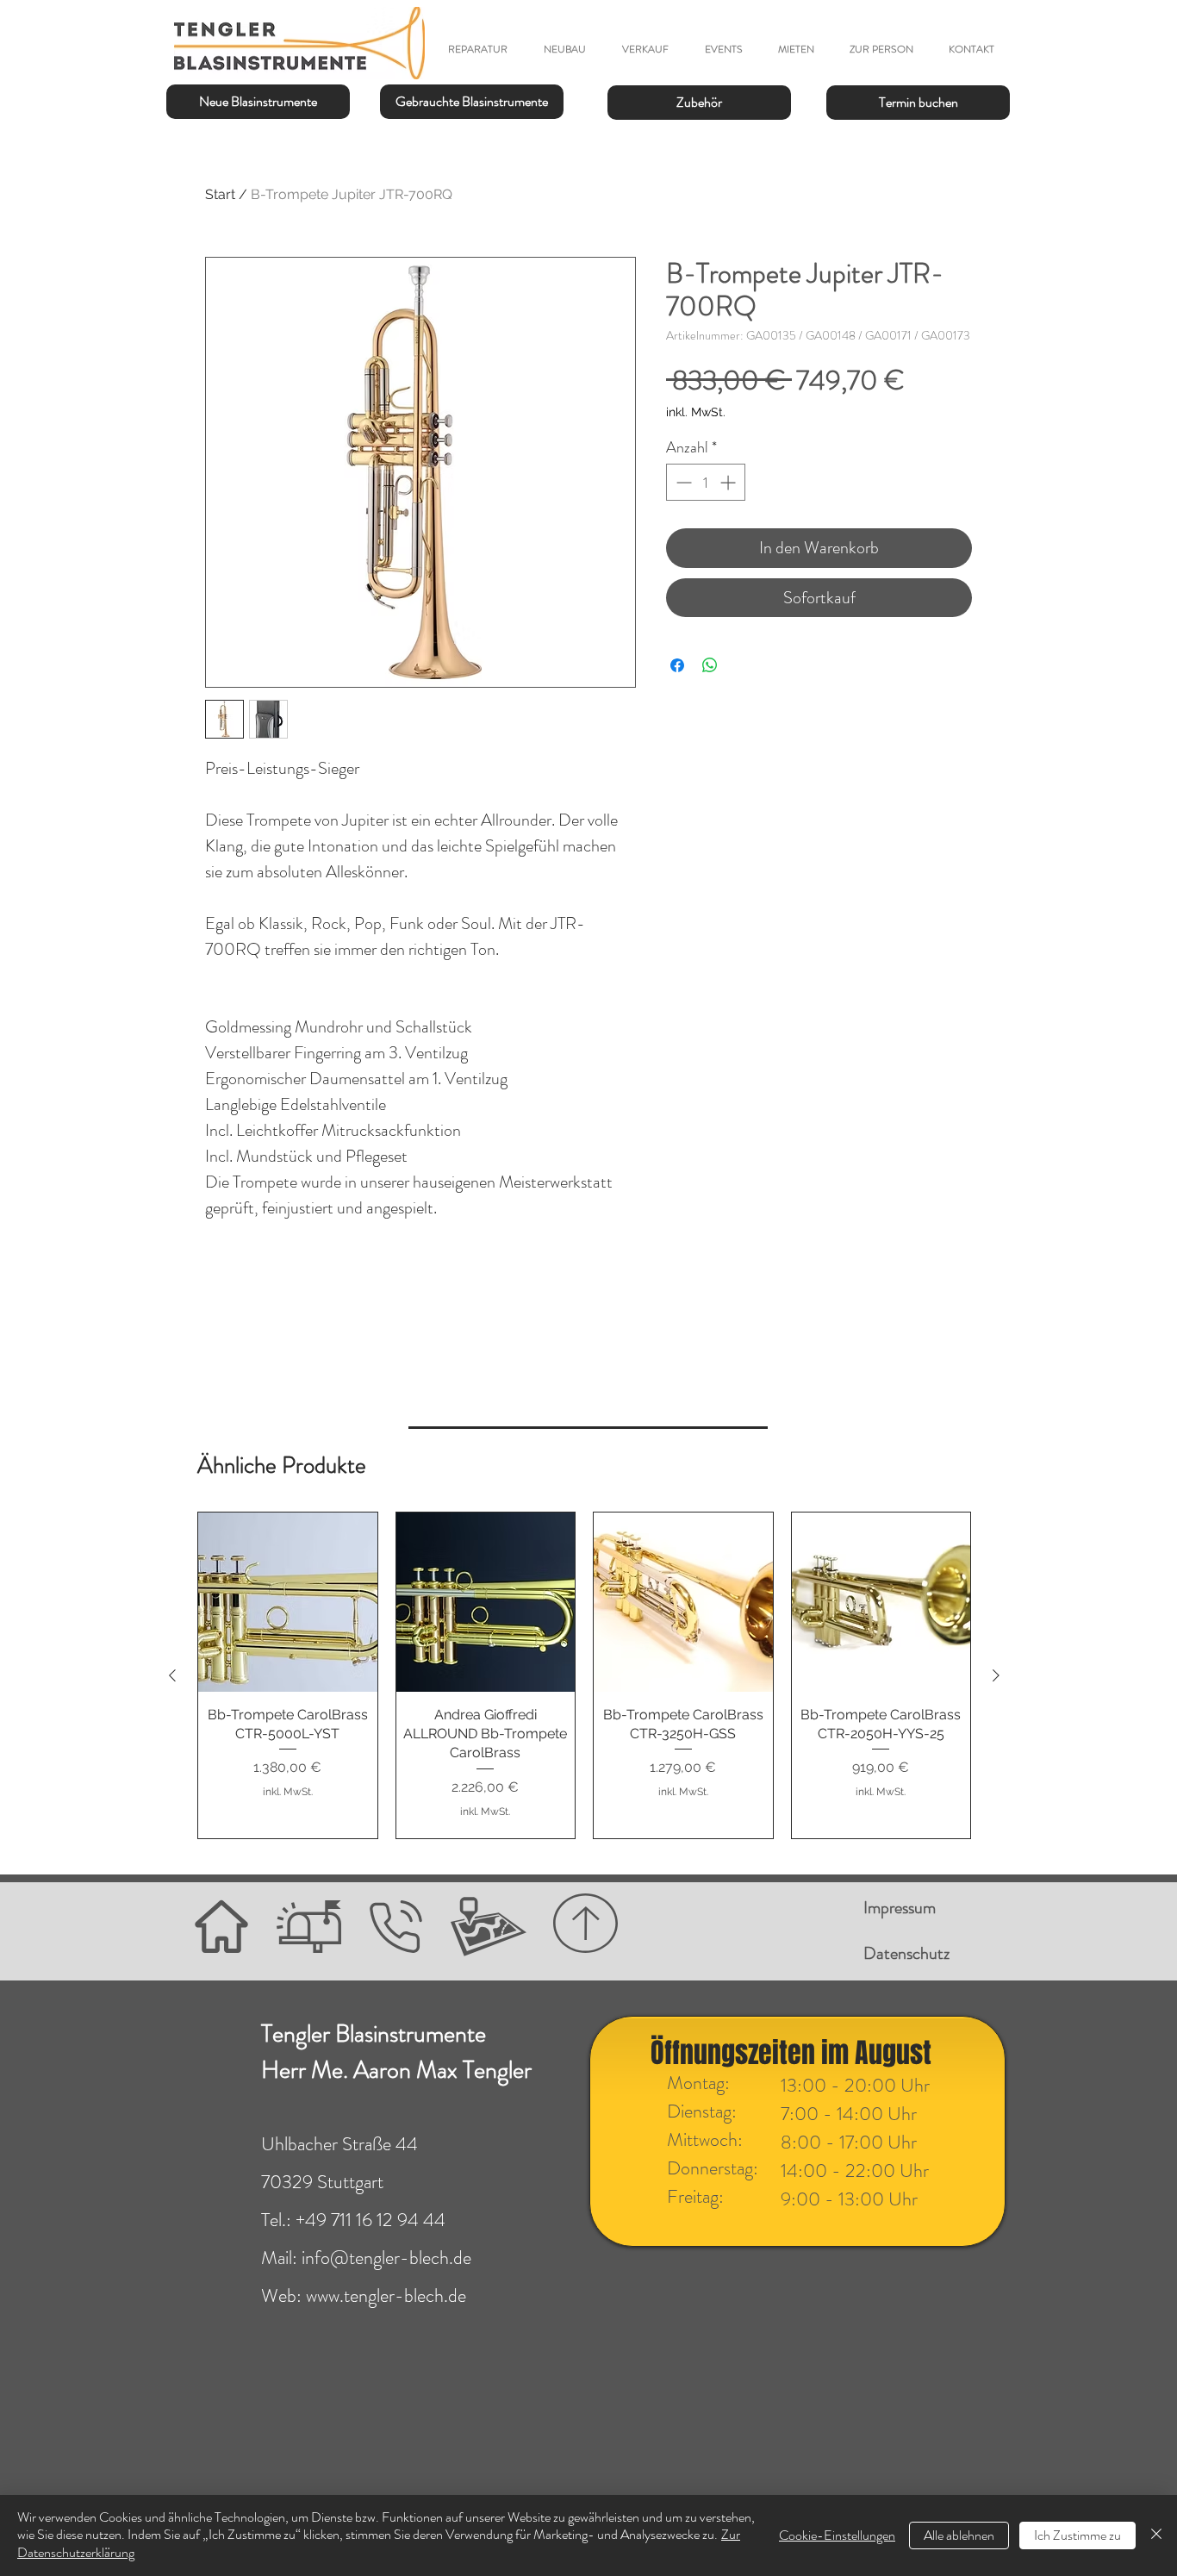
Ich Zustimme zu (1077, 2535)
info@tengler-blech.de (386, 2258)
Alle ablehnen (959, 2535)
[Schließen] (1156, 2535)
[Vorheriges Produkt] (172, 1675)
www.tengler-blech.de (386, 2295)
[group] (584, 1675)
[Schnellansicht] (288, 1602)
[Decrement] (682, 482)
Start (220, 194)
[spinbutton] (706, 482)
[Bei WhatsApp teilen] (710, 665)
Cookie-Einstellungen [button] (837, 2535)
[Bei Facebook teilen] (677, 665)
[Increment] (729, 482)
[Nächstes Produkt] (996, 1675)
